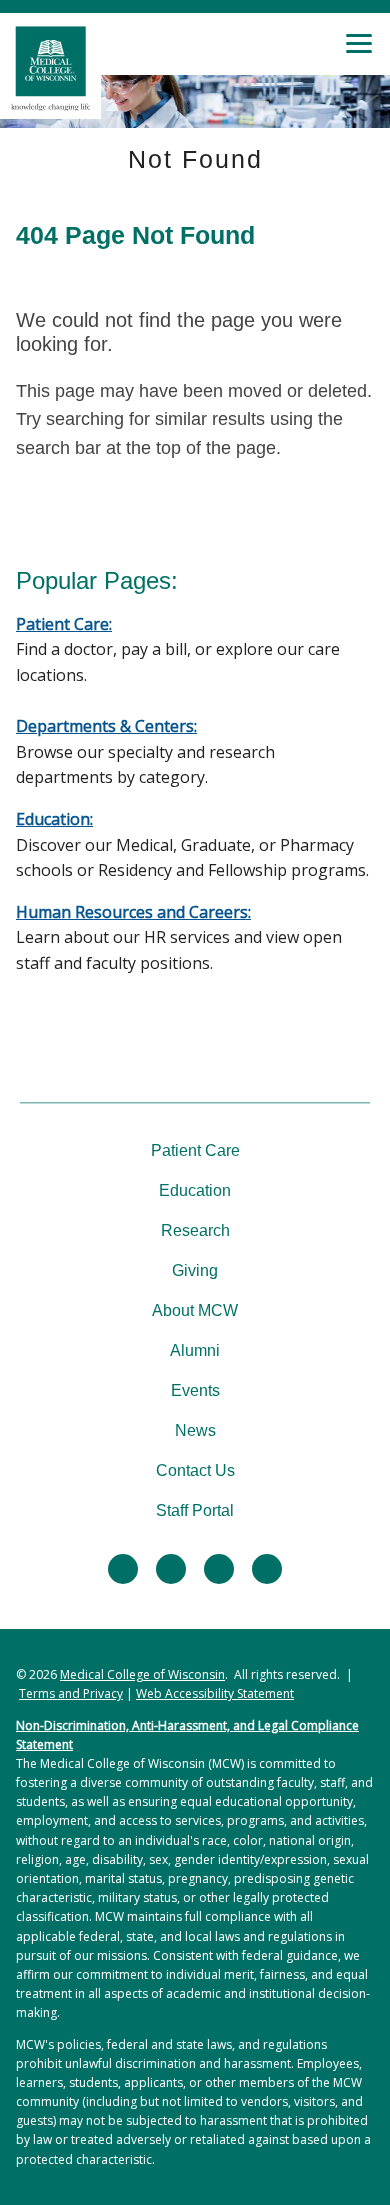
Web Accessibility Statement (215, 1693)
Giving (195, 1270)
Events (195, 1390)
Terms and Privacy (71, 1693)
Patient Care (195, 1150)
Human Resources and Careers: (133, 912)
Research (195, 1230)
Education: (54, 819)
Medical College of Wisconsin (142, 1674)
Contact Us (195, 1470)
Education (195, 1190)
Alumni (195, 1350)
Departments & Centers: (106, 726)
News (195, 1430)
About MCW (195, 1310)
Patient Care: (64, 624)
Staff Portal (195, 1510)
